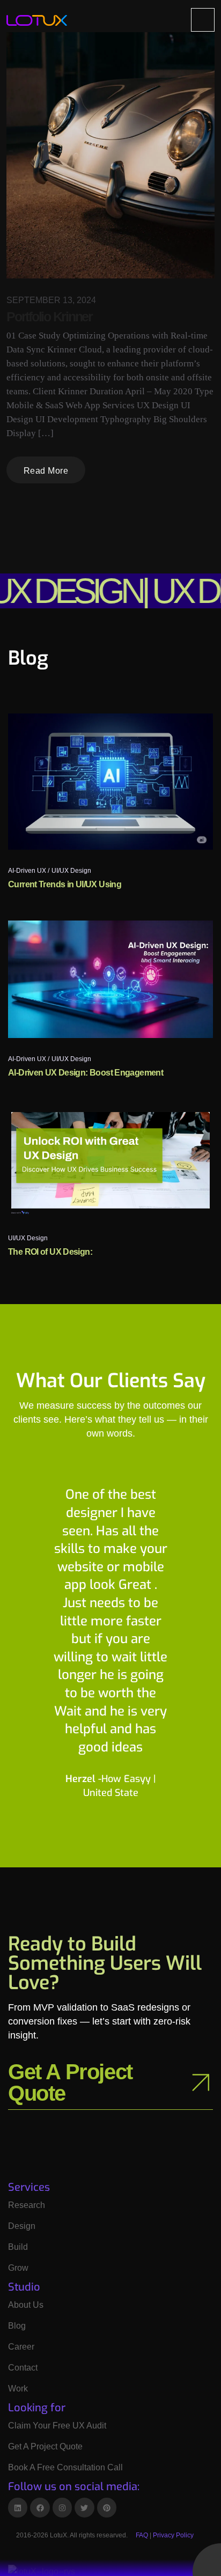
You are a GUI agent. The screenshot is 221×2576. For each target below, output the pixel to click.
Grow (18, 2268)
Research (27, 2205)
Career (21, 2347)
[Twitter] (84, 2507)
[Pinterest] (107, 2507)
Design (22, 2226)
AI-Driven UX (27, 871)
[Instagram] (62, 2507)
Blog (17, 2326)
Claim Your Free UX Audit (57, 2426)
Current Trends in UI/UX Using (65, 884)
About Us (26, 2305)
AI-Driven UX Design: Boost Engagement (86, 1073)
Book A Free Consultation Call (65, 2467)
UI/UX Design (71, 871)
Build (18, 2247)
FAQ (142, 2535)
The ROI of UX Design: (50, 1252)
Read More (46, 471)
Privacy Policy (173, 2535)
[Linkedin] (18, 2507)
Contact (23, 2368)
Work (18, 2389)
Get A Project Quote (45, 2446)
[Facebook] (40, 2507)
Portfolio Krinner (49, 317)
